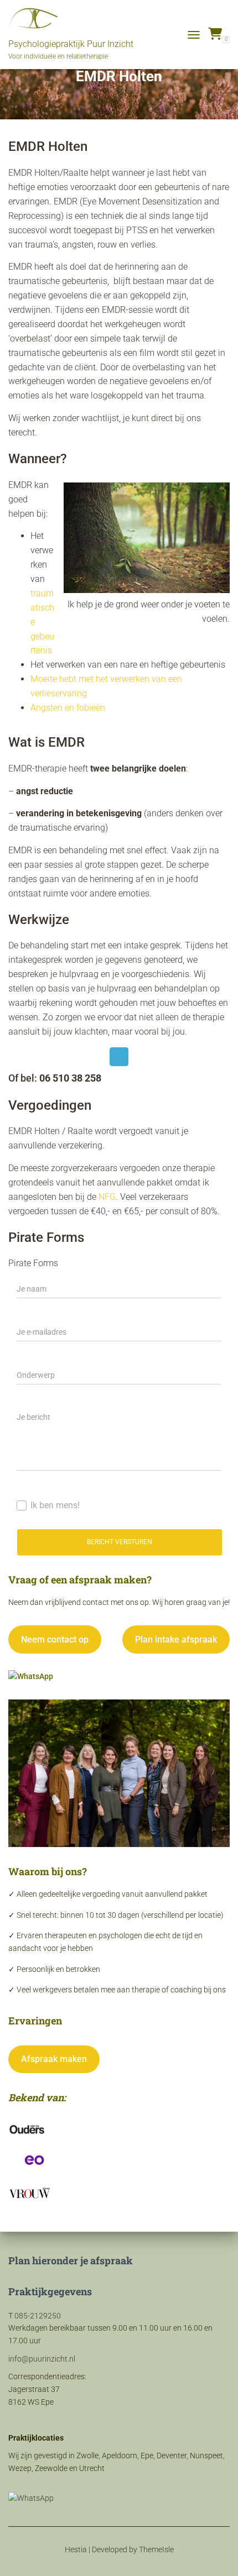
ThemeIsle (156, 2549)
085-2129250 (38, 2316)
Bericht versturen (120, 1542)
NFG (107, 1197)
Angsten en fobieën (68, 708)
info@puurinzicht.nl (42, 2359)
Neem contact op (55, 1639)
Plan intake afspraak (176, 1639)
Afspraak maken (54, 2059)
